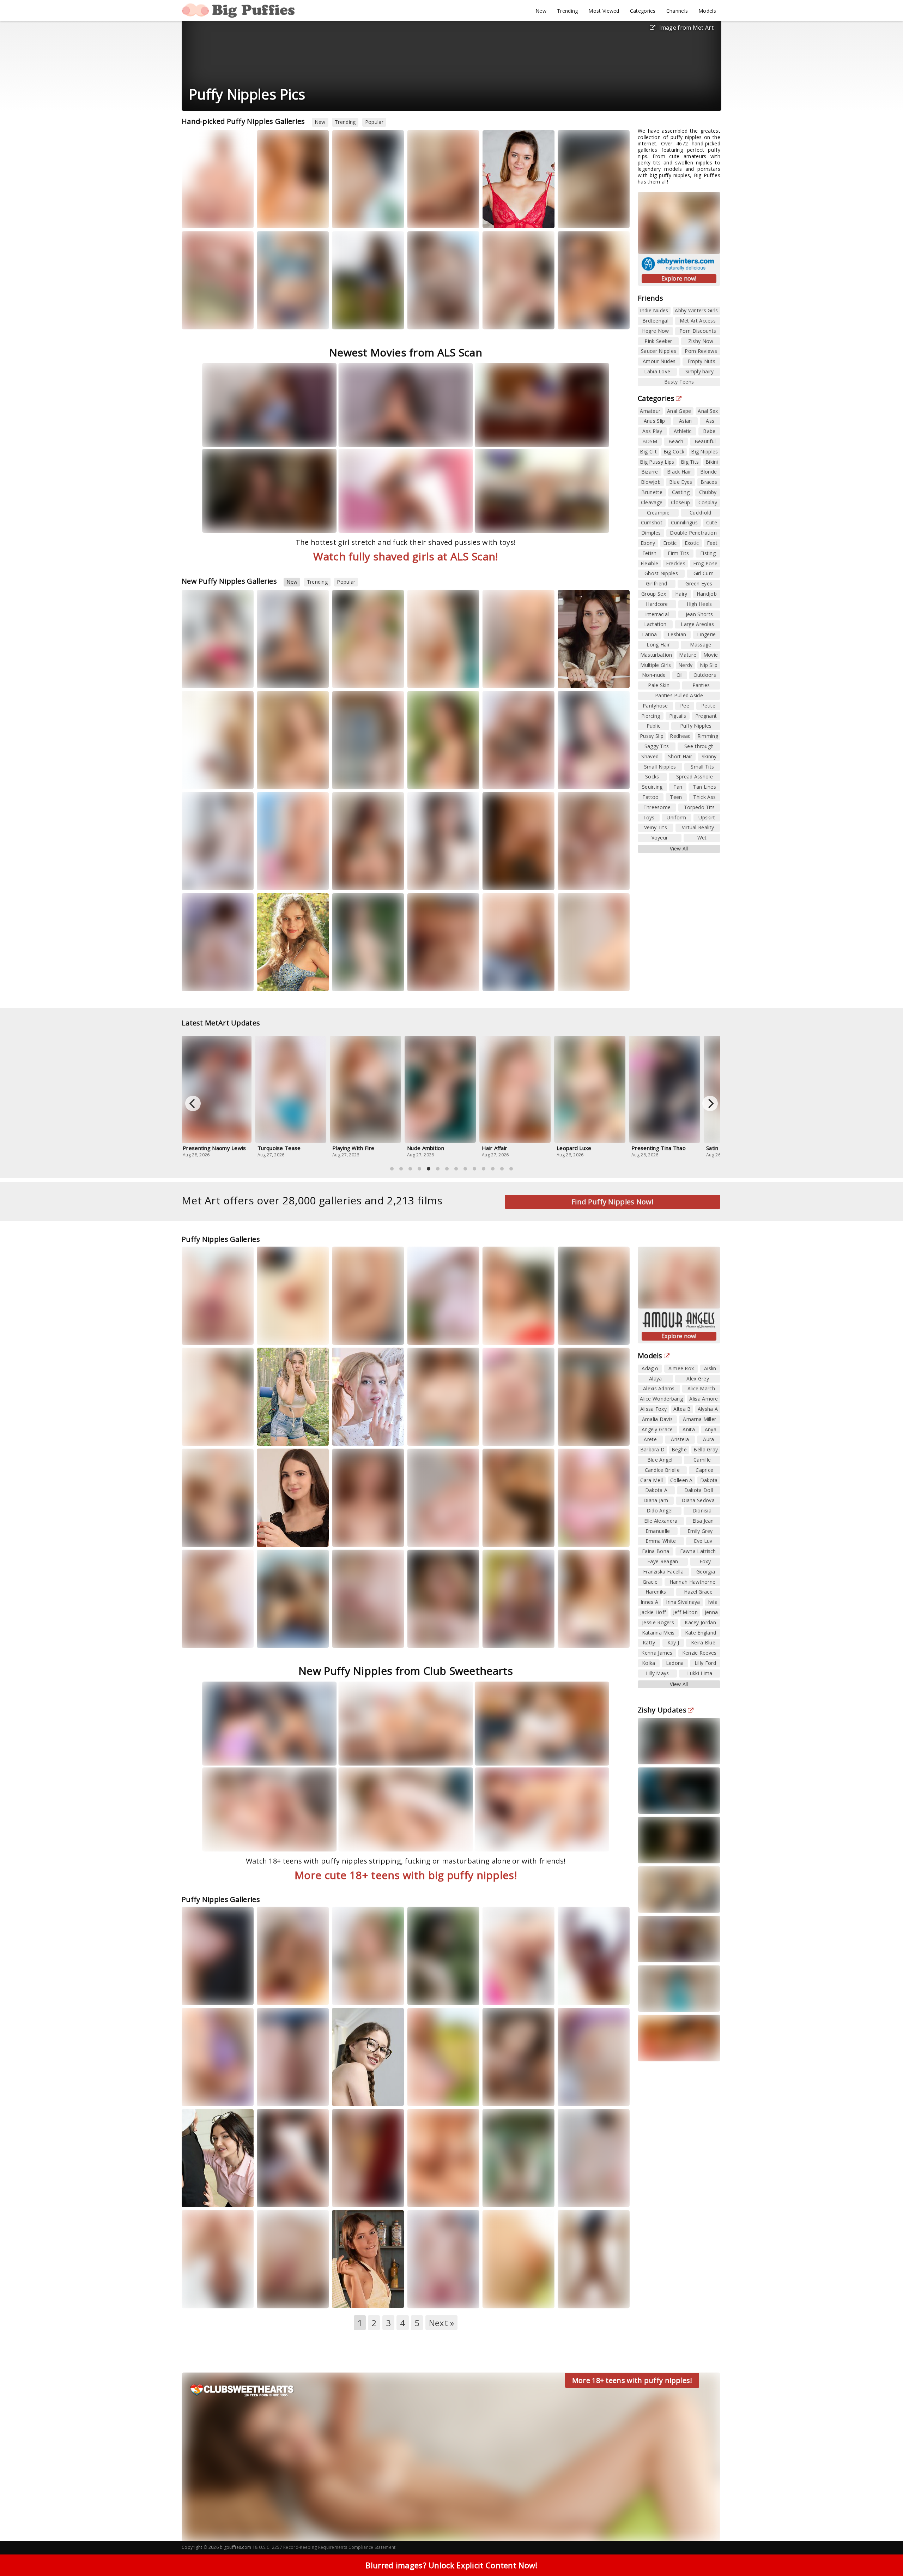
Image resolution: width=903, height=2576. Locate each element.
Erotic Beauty (431, 218)
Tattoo (651, 797)
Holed (235, 1334)
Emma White (277, 2297)
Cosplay (708, 502)
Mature (688, 655)
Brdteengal (655, 321)
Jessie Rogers (658, 1622)
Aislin (710, 1368)
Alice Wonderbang (661, 1399)
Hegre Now (656, 331)
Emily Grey (700, 1531)
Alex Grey (698, 1379)
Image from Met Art (686, 28)
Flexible (649, 563)
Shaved (650, 756)
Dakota (709, 1480)
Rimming (708, 736)
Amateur (650, 411)
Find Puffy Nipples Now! (613, 1202)
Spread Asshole (695, 777)
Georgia (706, 1572)
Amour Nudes (659, 361)
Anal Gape (679, 411)
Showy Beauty (281, 319)
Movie (711, 655)
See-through (699, 746)
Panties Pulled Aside (679, 695)
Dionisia (613, 319)
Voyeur (660, 838)
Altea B (682, 1409)
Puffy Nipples (696, 726)
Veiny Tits (656, 827)
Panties (701, 685)
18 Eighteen (429, 779)
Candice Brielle (662, 1470)
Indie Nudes (654, 310)
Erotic (670, 543)
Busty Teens (679, 382)
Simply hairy (700, 371)
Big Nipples (704, 452)
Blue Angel (660, 1460)
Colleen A (681, 1480)
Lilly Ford (705, 1663)
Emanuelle (658, 1531)
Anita (689, 1429)
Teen (676, 797)
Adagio (650, 1368)
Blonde (709, 472)
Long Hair (658, 645)
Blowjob (651, 482)
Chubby (708, 492)
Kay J (673, 1642)
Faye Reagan (663, 1561)
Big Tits (690, 462)
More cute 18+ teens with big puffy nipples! (406, 1875)
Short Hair (680, 756)
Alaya (656, 1379)
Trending (567, 11)
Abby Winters (281, 1334)
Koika (649, 1663)
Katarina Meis (658, 1633)
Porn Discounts (698, 331)
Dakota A (656, 1490)
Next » (442, 2323)
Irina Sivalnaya (683, 1602)
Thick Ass (704, 797)
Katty (456, 880)
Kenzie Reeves (699, 1653)
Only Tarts (353, 2102)
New (541, 11)
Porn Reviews (701, 351)
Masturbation (656, 655)
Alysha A (708, 1409)
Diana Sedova (698, 1500)
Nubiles (533, 218)
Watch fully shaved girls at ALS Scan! (405, 556)
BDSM (650, 441)
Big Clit (648, 452)
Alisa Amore (704, 1399)
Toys (649, 817)
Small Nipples (660, 767)
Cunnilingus (684, 522)
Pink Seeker (658, 341)
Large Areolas (697, 624)
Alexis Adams (659, 1388)
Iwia (713, 1602)
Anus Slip (654, 421)
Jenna (711, 1612)
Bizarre (650, 472)
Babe (709, 431)
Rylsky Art (427, 886)
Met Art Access (698, 321)
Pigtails (678, 716)
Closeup (680, 502)
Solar (457, 1429)
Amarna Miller (429, 2291)
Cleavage (652, 502)
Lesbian (677, 634)
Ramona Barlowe (520, 779)
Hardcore (657, 604)
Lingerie (706, 634)
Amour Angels (583, 218)
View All (679, 848)
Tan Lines (704, 787)
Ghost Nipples (661, 573)
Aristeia (680, 1439)
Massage (701, 645)
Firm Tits (678, 553)
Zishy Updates (662, 1710)
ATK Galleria (430, 2102)
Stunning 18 (204, 880)
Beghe (679, 1449)
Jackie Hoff (653, 1612)
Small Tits (702, 767)
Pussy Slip (652, 736)
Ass (710, 421)
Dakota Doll (699, 1490)
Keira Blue (703, 1642)
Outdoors (705, 675)
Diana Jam (656, 1500)
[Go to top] (884, 2553)
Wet (702, 838)
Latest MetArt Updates (221, 1023)
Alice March (701, 1388)
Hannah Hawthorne (693, 1582)
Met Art (389, 218)
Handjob (707, 594)
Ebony (648, 543)
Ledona (675, 1663)
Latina (649, 634)
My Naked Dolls (283, 218)
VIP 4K (538, 1334)
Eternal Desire (432, 980)
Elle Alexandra (661, 1521)
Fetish (650, 553)
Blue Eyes (681, 482)
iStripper (237, 218)
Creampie (658, 513)
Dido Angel (660, 1510)
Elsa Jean (703, 1521)
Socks (652, 777)
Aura (495, 779)
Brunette (652, 492)
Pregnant (706, 716)
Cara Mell (652, 1480)
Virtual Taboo (507, 2096)
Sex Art (349, 684)
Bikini (712, 462)
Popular (374, 122)
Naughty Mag (205, 319)
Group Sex (654, 594)
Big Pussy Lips (657, 462)
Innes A (649, 1602)
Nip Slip (709, 665)
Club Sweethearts (511, 319)
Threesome (657, 807)
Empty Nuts (701, 361)
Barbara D (653, 1449)
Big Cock (674, 452)
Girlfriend (657, 583)
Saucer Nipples (659, 351)
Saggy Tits (657, 746)
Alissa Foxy (577, 1988)
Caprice (704, 1470)
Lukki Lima (700, 1673)
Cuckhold (700, 513)
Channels (677, 11)
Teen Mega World (436, 1435)
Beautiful (705, 441)
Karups (308, 1435)
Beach (676, 441)
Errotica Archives (285, 980)
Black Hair (679, 472)
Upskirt (707, 817)
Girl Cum (704, 573)
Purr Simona (277, 1435)
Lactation (655, 624)
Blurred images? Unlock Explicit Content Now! (451, 2565)
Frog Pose (705, 563)
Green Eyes (699, 583)
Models (707, 11)
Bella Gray (387, 1334)
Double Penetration (693, 533)
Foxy (705, 1561)
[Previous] (193, 1103)
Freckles (676, 563)
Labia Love (657, 371)
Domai (310, 779)
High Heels (699, 604)
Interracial (657, 614)
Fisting (708, 553)
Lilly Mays (657, 1673)
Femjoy (537, 880)
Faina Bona (656, 1551)
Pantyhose (655, 706)
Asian (686, 421)
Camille (702, 1460)
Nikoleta (385, 677)
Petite (708, 706)
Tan (678, 787)
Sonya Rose (502, 218)
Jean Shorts (699, 614)
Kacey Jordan (700, 1622)
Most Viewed (604, 11)
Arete (650, 1439)
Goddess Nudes (434, 1637)
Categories (643, 11)
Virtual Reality (698, 827)
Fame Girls (353, 325)
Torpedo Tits (699, 807)
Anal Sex (708, 411)
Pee (685, 706)
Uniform (676, 817)
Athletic (683, 431)
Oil (680, 675)
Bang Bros (503, 1644)
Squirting (652, 787)
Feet (712, 543)
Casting (681, 492)
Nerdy (686, 665)
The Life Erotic (207, 779)
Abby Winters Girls (696, 310)
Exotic (692, 543)
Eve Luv (703, 1541)
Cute (712, 522)
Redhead (680, 736)
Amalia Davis (657, 1419)
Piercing (651, 716)
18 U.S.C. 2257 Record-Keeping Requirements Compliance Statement (324, 2547)
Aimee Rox (681, 1368)
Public (654, 726)
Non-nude (654, 675)
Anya (711, 1429)
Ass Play (652, 431)
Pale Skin (659, 685)
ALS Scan (387, 880)
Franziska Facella (663, 1572)
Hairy (681, 594)
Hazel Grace (428, 2196)
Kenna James (657, 1653)
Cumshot (652, 522)
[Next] (710, 1103)
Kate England (701, 1633)
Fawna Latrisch (698, 1551)
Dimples (651, 533)
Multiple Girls (656, 665)
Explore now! (679, 278)
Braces (709, 482)
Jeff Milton (685, 1612)
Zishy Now (701, 341)
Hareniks (388, 2297)
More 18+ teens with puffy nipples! (632, 2380)
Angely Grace (657, 1429)
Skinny (709, 756)
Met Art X (238, 1994)
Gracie (650, 1582)
